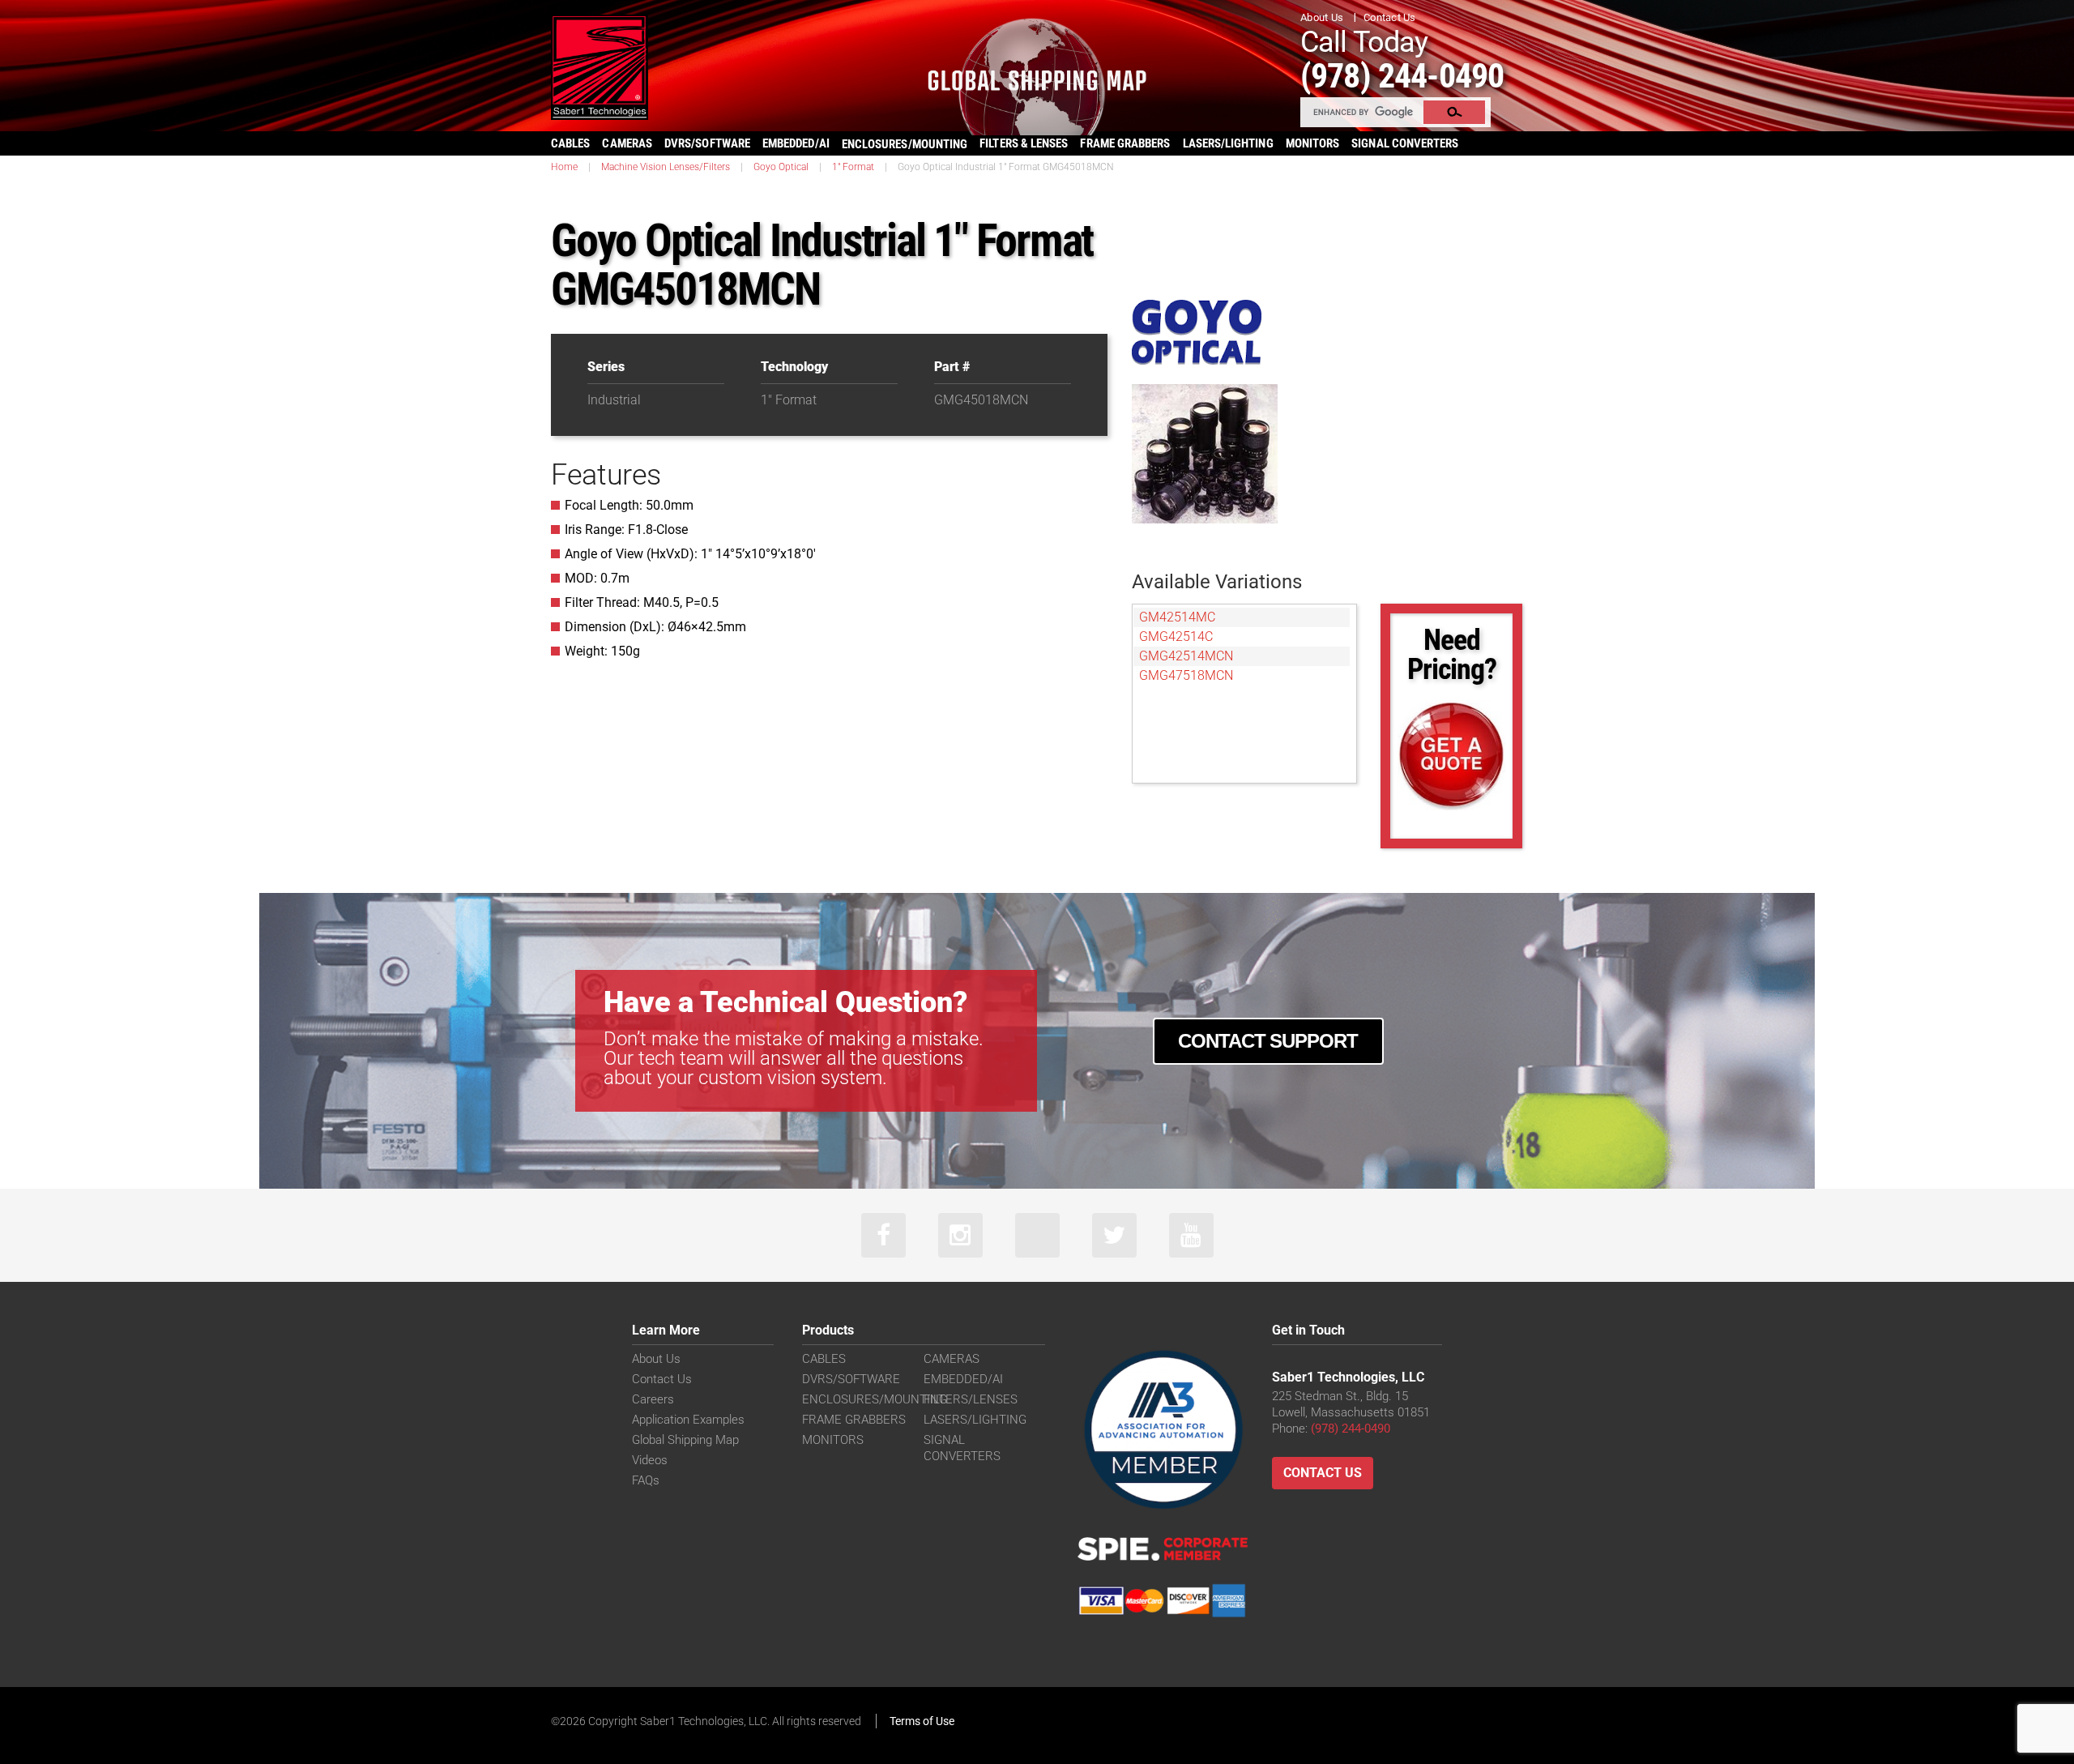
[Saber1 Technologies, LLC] (600, 66)
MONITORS (1313, 143)
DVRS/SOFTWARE (707, 143)
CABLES (570, 143)
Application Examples (688, 1420)
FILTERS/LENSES (971, 1399)
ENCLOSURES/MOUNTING (875, 1399)
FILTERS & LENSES (1024, 143)
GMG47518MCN (1186, 675)
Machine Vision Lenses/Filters (666, 167)
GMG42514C (1176, 636)
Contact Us (1390, 17)
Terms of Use (922, 1721)
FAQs (646, 1480)
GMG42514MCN (1186, 656)
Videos (650, 1460)
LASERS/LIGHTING (1228, 143)
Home (564, 167)
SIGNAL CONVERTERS (1405, 143)
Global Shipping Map (685, 1440)
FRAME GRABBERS (1125, 143)
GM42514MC (1177, 617)
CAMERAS (627, 143)
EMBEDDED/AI (796, 143)
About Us (1322, 17)
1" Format (853, 167)
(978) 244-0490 (1402, 76)
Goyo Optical (781, 167)
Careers (653, 1399)
